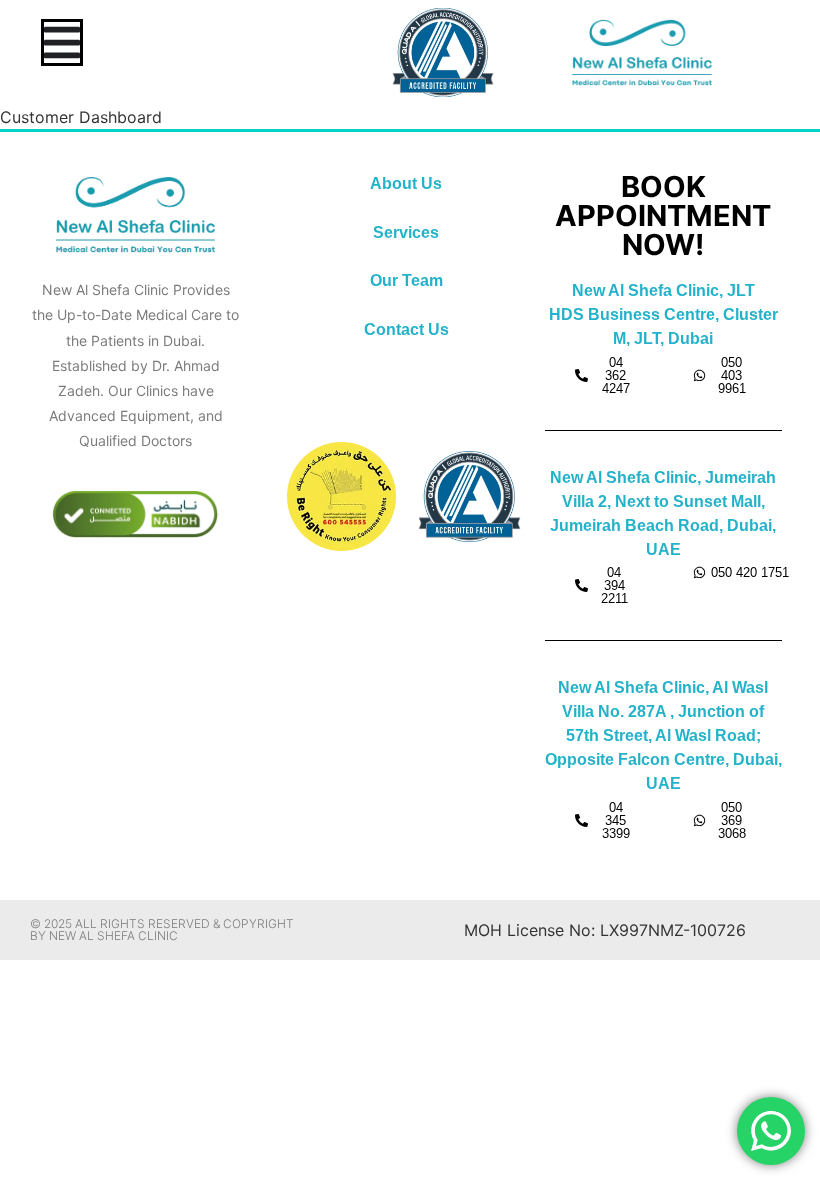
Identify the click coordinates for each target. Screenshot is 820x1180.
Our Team (406, 280)
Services (406, 232)
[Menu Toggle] (62, 42)
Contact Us (406, 329)
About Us (406, 183)
